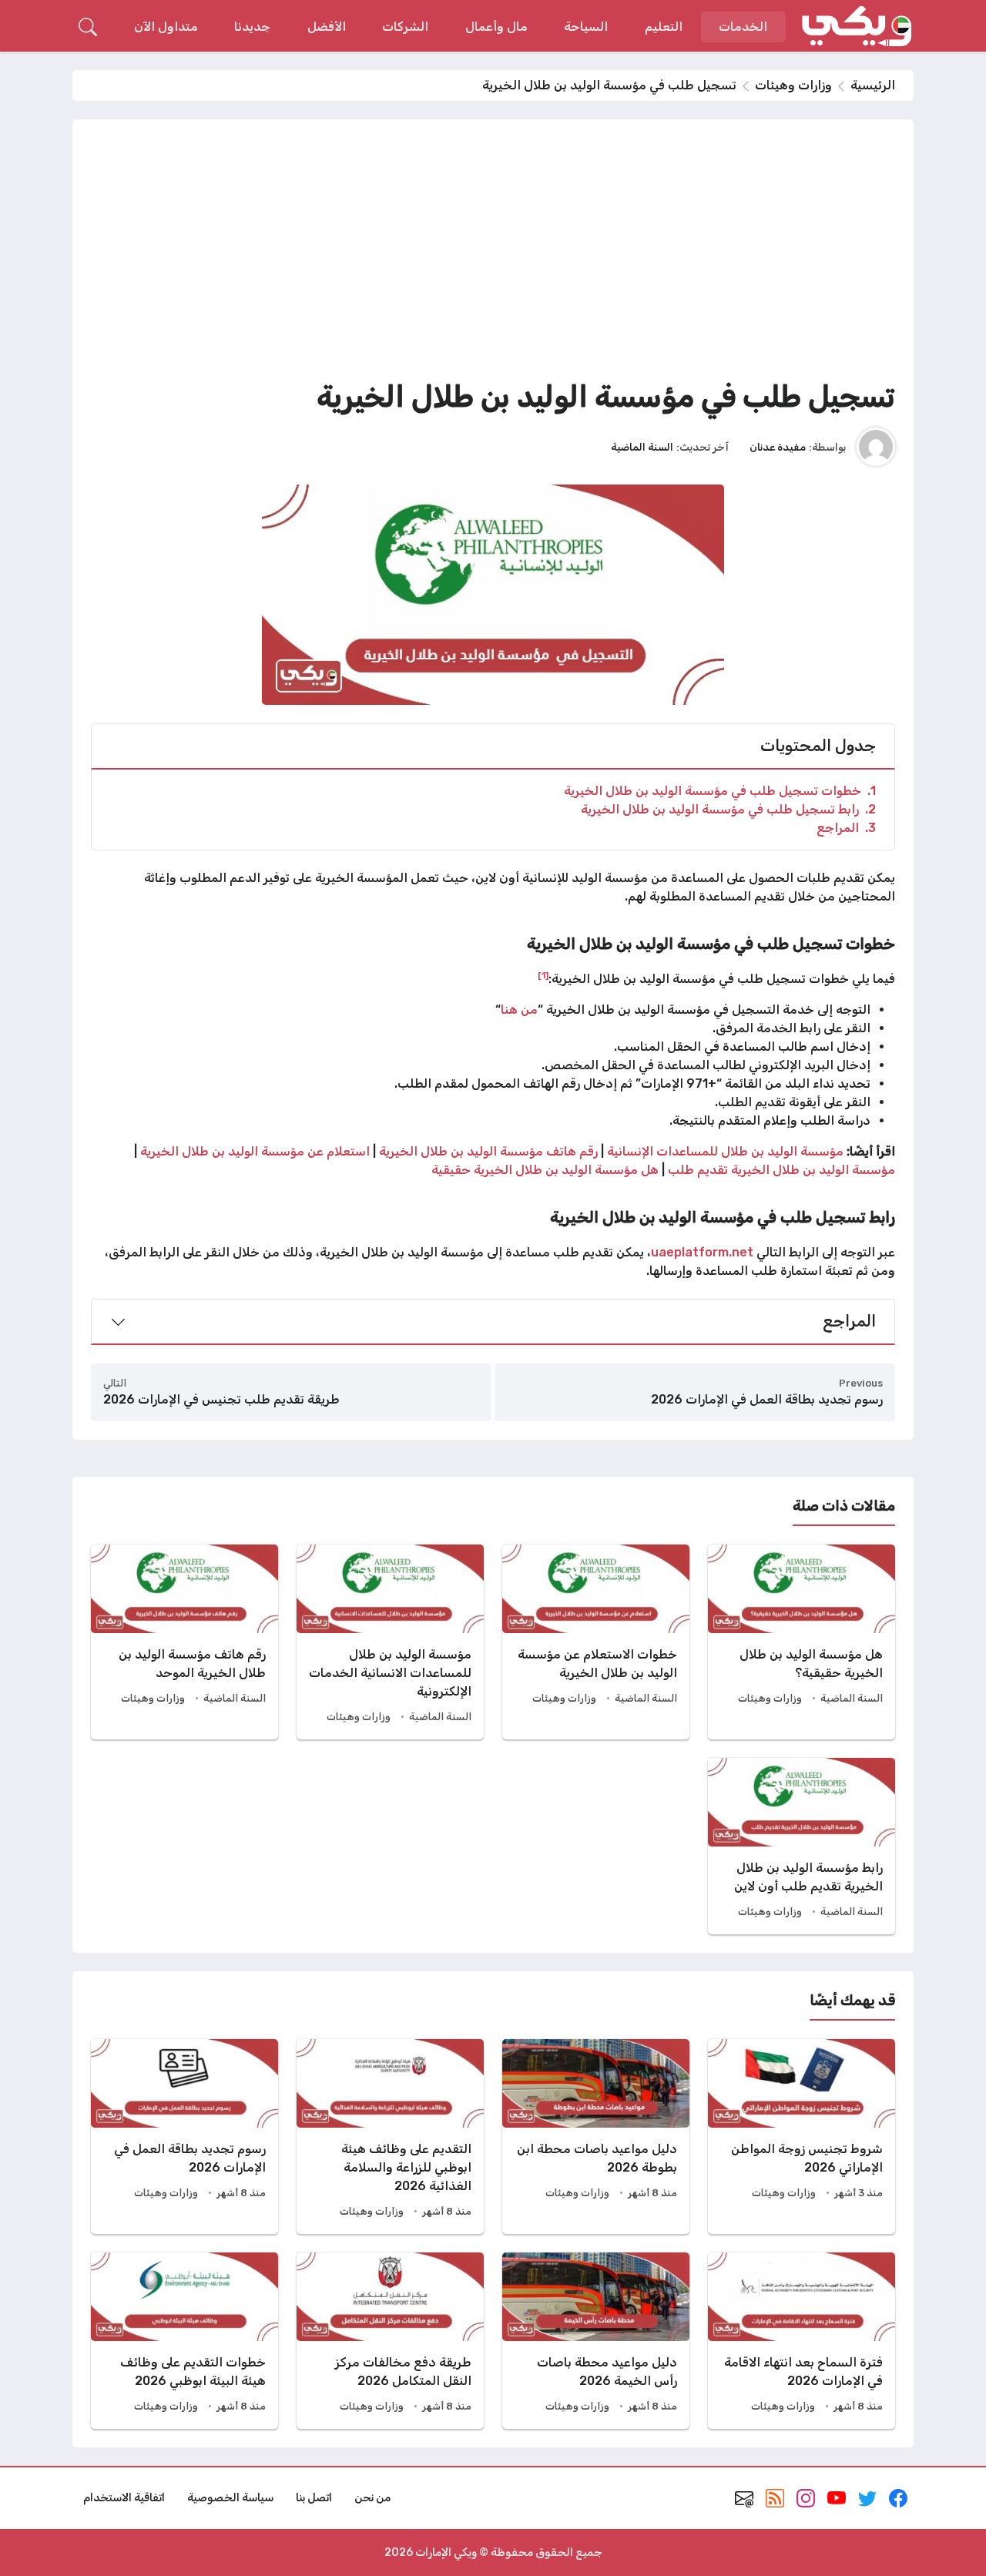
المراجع (846, 828)
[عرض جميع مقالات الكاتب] (876, 447)
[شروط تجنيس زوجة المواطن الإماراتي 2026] (802, 2137)
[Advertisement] (493, 253)
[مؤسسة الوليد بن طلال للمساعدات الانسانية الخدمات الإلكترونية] (390, 1642)
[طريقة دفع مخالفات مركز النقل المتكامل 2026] (390, 2341)
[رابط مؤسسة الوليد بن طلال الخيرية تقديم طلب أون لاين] (802, 1846)
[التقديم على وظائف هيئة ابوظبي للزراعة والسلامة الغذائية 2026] (390, 2137)
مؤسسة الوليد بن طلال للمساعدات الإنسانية (725, 1151)
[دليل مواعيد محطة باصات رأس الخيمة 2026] (596, 2341)
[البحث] (88, 27)
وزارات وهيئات (793, 85)
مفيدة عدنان (778, 447)
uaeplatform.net (702, 1252)
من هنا (519, 1010)
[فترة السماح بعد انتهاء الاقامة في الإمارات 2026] (802, 2341)
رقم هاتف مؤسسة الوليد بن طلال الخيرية (488, 1151)
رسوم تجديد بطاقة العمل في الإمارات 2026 (767, 1399)
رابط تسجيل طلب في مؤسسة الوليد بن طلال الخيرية (728, 809)
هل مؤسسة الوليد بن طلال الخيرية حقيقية (545, 1170)
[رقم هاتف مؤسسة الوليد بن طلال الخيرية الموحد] (184, 1642)
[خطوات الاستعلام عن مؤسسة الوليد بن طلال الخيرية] (596, 1642)
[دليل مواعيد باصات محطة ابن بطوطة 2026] (596, 2137)
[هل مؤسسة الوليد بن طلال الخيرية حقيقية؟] (802, 1642)
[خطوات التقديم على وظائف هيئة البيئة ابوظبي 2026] (184, 2341)
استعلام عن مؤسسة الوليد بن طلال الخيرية (255, 1151)
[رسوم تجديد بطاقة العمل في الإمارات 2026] (184, 2137)
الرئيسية (873, 85)
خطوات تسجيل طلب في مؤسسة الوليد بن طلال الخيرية (720, 791)
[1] (543, 975)
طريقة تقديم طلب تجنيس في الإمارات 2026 (221, 1399)
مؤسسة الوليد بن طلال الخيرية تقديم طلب (781, 1170)
